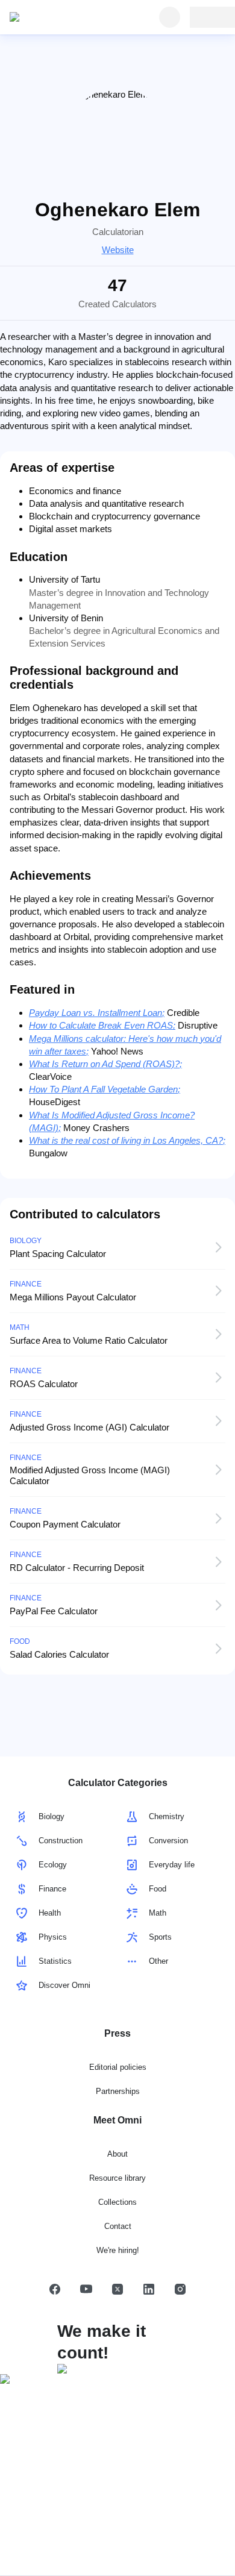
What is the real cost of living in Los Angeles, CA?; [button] (127, 1140)
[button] (55, 2289)
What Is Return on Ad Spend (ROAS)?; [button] (105, 1064)
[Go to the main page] (65, 17)
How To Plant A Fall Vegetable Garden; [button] (105, 1089)
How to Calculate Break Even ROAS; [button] (102, 1025)
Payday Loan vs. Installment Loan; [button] (97, 1013)
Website (118, 250)
